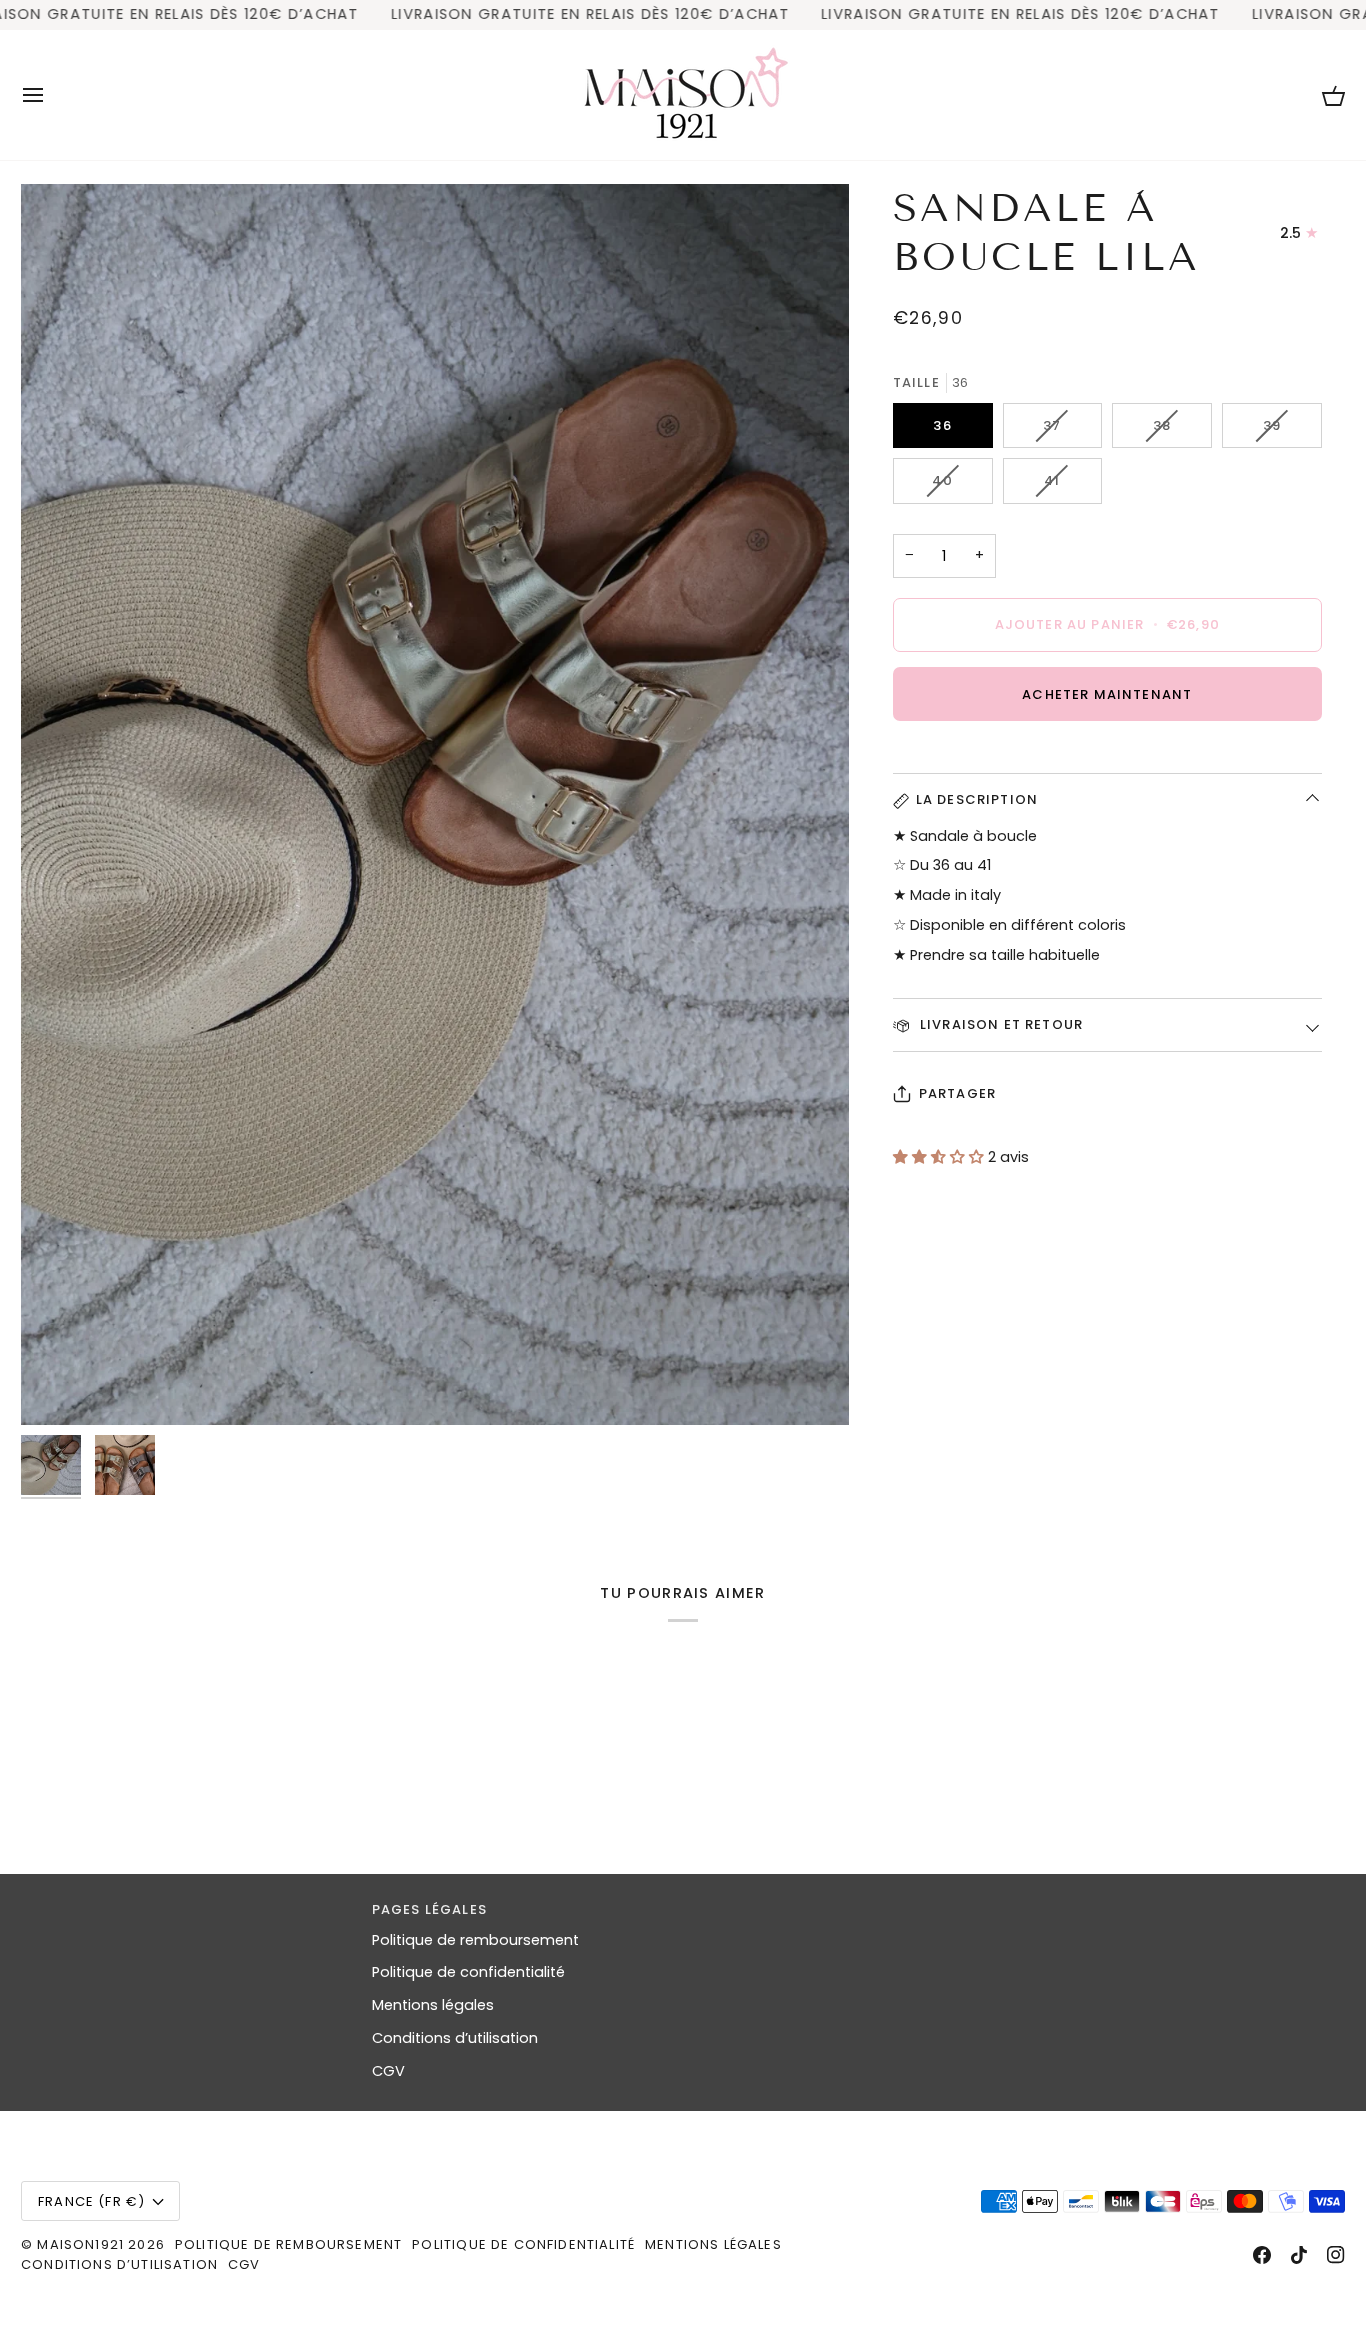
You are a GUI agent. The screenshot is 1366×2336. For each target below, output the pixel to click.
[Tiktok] (1299, 2255)
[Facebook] (1262, 2255)
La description (977, 799)
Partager (957, 1093)
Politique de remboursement (475, 1940)
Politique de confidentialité (468, 1972)
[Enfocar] (435, 804)
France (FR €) (91, 2201)
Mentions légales (433, 2005)
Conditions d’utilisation (455, 2038)
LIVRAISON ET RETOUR (999, 1024)
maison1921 (80, 2244)
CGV (388, 2071)
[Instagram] (1336, 2255)
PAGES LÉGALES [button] (429, 1909)
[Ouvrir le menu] (51, 95)
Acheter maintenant (1107, 694)
